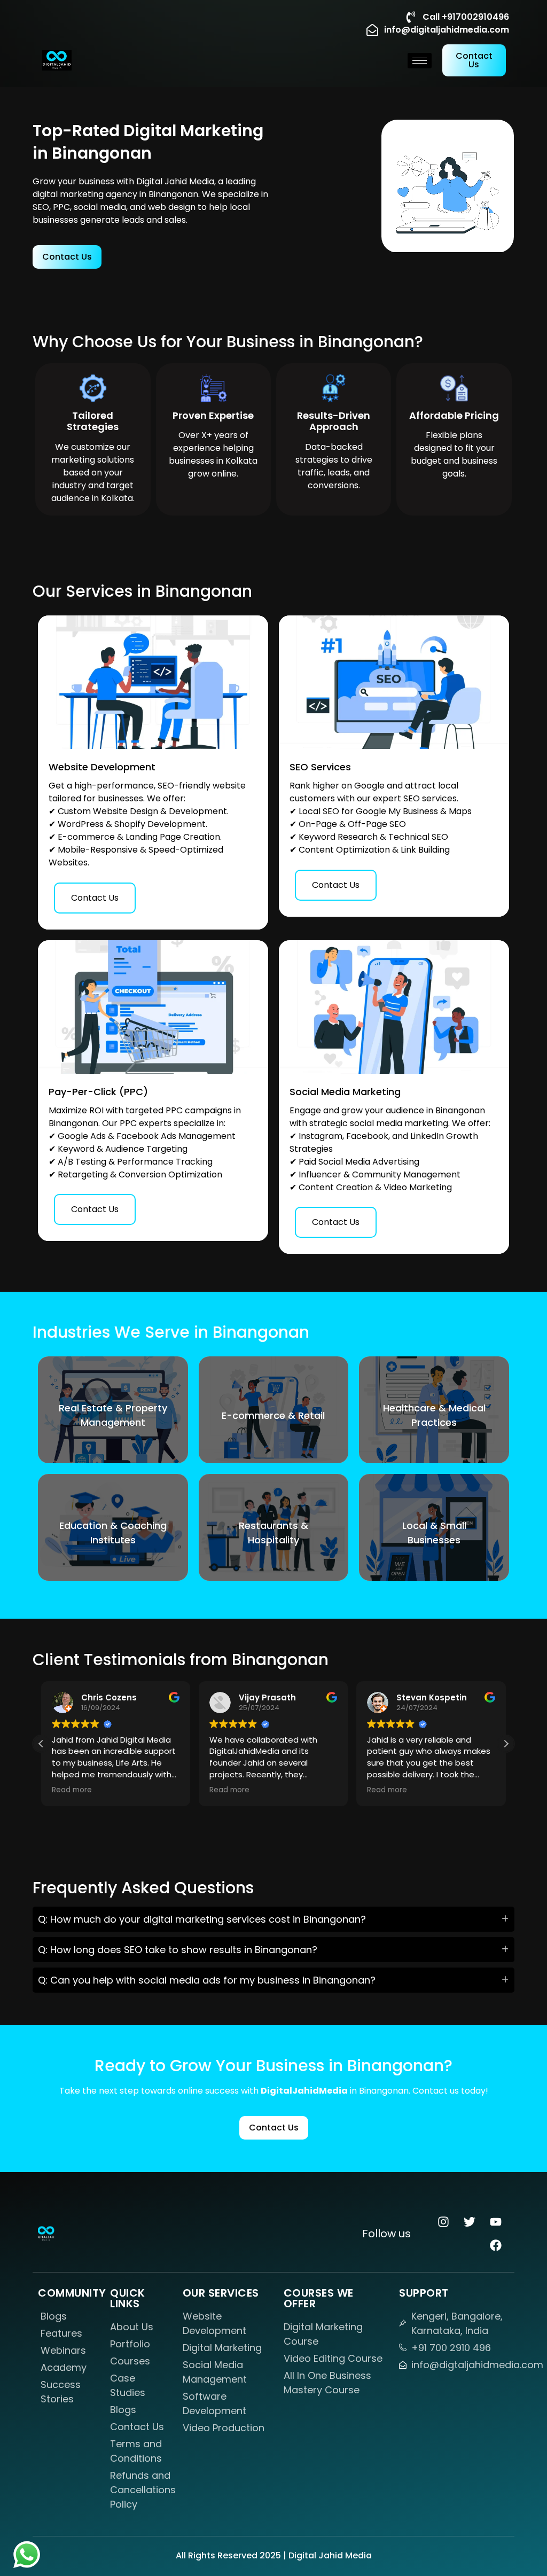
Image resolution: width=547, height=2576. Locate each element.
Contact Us (95, 898)
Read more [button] (72, 1790)
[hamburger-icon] (420, 61)
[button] (506, 1744)
